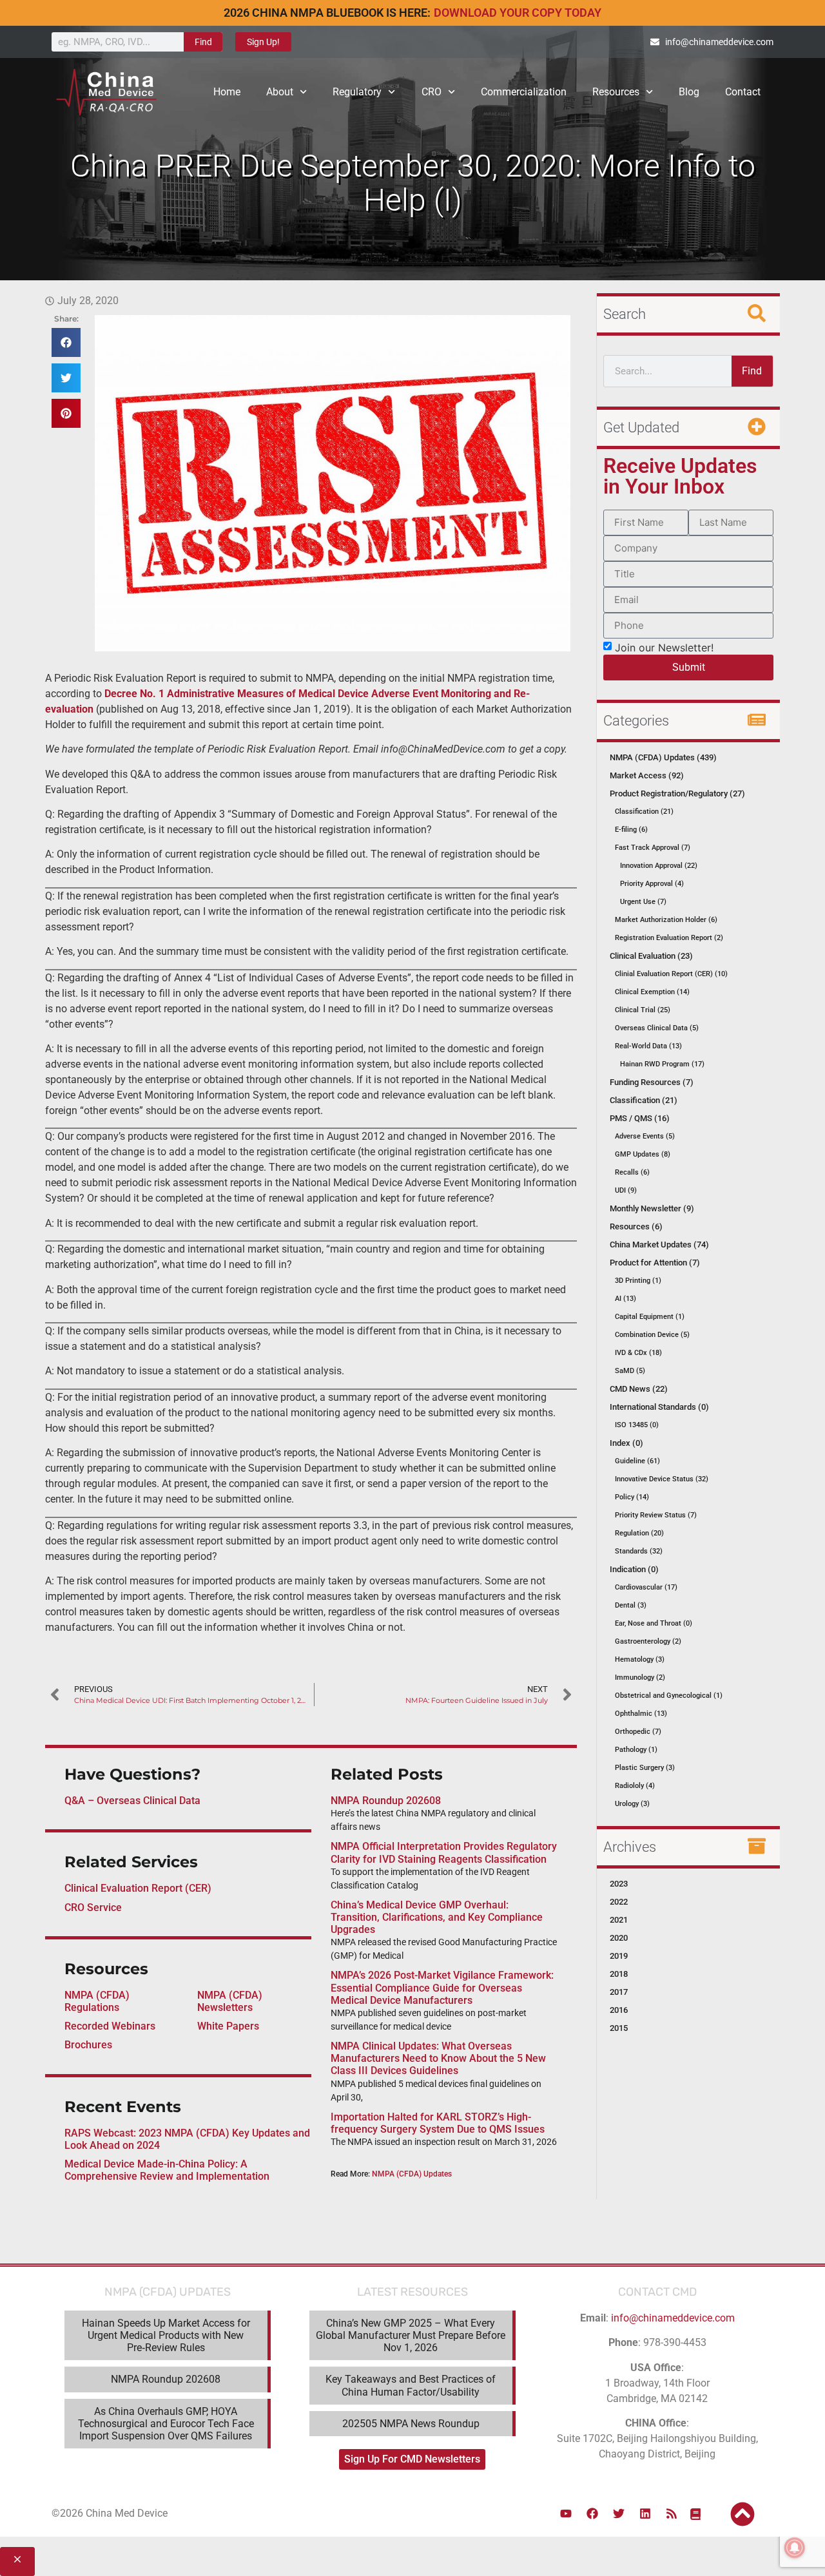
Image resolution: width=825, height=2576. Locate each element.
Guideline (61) (637, 1461)
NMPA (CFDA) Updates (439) (663, 757)
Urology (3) (632, 1804)
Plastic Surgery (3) (645, 1768)
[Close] (17, 2562)
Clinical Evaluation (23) (651, 956)
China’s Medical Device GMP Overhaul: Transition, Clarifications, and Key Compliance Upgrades (437, 1917)
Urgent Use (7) (643, 902)
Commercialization (524, 92)
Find (203, 42)
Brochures (88, 2045)
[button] (66, 342)
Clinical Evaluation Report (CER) (138, 1888)
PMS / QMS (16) (640, 1118)
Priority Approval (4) (652, 884)
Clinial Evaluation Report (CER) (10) (671, 974)
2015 (619, 2028)
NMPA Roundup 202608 (386, 1801)
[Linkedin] (645, 2514)
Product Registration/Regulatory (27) (677, 793)
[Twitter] (619, 2514)
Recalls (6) (632, 1172)
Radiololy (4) (635, 1786)
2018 (619, 1974)
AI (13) (626, 1299)
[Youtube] (566, 2514)
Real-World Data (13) (648, 1046)
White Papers (228, 2026)
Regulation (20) (639, 1533)
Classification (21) (644, 812)
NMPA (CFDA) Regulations (97, 2001)
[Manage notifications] (795, 2548)
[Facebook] (592, 2514)
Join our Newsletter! (664, 647)
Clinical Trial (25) (643, 1010)
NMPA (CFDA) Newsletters (230, 2001)
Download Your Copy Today (518, 13)
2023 (619, 1884)
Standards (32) (639, 1551)
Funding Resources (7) (652, 1082)
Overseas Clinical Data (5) (657, 1028)
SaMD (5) (630, 1371)
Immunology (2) (640, 1677)
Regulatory (357, 92)
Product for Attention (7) (655, 1263)
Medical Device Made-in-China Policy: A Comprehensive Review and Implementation (167, 2170)
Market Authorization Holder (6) (666, 920)
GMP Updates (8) (643, 1154)
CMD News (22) (639, 1389)
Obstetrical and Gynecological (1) (669, 1696)
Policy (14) (632, 1497)
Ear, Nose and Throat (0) (654, 1623)
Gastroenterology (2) (648, 1641)
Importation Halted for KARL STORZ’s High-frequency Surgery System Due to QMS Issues (438, 2123)
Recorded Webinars (110, 2026)
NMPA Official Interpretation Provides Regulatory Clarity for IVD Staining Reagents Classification (444, 1852)
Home (227, 92)
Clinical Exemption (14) (652, 992)
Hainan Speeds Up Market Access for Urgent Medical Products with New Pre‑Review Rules (166, 2335)
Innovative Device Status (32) (662, 1479)
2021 (619, 1920)
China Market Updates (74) (659, 1245)
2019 (619, 1956)
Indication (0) (634, 1569)
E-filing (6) (631, 830)
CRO (432, 92)
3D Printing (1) (638, 1281)
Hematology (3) (640, 1659)
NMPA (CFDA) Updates (412, 2174)
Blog (689, 92)
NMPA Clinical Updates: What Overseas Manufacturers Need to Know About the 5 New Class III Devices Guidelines (438, 2058)
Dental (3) (631, 1605)
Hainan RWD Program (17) (662, 1064)
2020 (619, 1938)
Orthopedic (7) (638, 1732)
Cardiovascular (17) (646, 1587)
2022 (619, 1902)
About (280, 92)
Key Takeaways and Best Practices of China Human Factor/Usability (411, 2385)
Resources (616, 92)
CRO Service (93, 1908)
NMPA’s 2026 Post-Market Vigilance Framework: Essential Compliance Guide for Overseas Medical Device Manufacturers (442, 1987)
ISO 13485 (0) (637, 1425)
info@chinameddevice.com (673, 2318)
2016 (619, 2010)
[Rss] (672, 2514)
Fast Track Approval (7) (653, 848)
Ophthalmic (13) (641, 1714)
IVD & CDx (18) (638, 1353)
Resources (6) (636, 1226)
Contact (743, 92)
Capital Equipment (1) (650, 1317)
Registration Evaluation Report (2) (669, 938)
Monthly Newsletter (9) (652, 1208)
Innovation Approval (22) (659, 866)
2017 (619, 1992)
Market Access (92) (647, 775)
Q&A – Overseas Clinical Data (132, 1801)
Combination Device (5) (652, 1335)
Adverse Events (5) (645, 1136)
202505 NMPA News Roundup (411, 2424)
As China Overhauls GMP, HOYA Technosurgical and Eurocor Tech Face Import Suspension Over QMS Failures (166, 2424)
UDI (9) (626, 1190)
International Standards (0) (659, 1407)
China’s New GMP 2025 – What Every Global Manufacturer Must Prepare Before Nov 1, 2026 (411, 2335)
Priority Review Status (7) (656, 1515)
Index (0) (626, 1443)
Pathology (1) (636, 1750)
